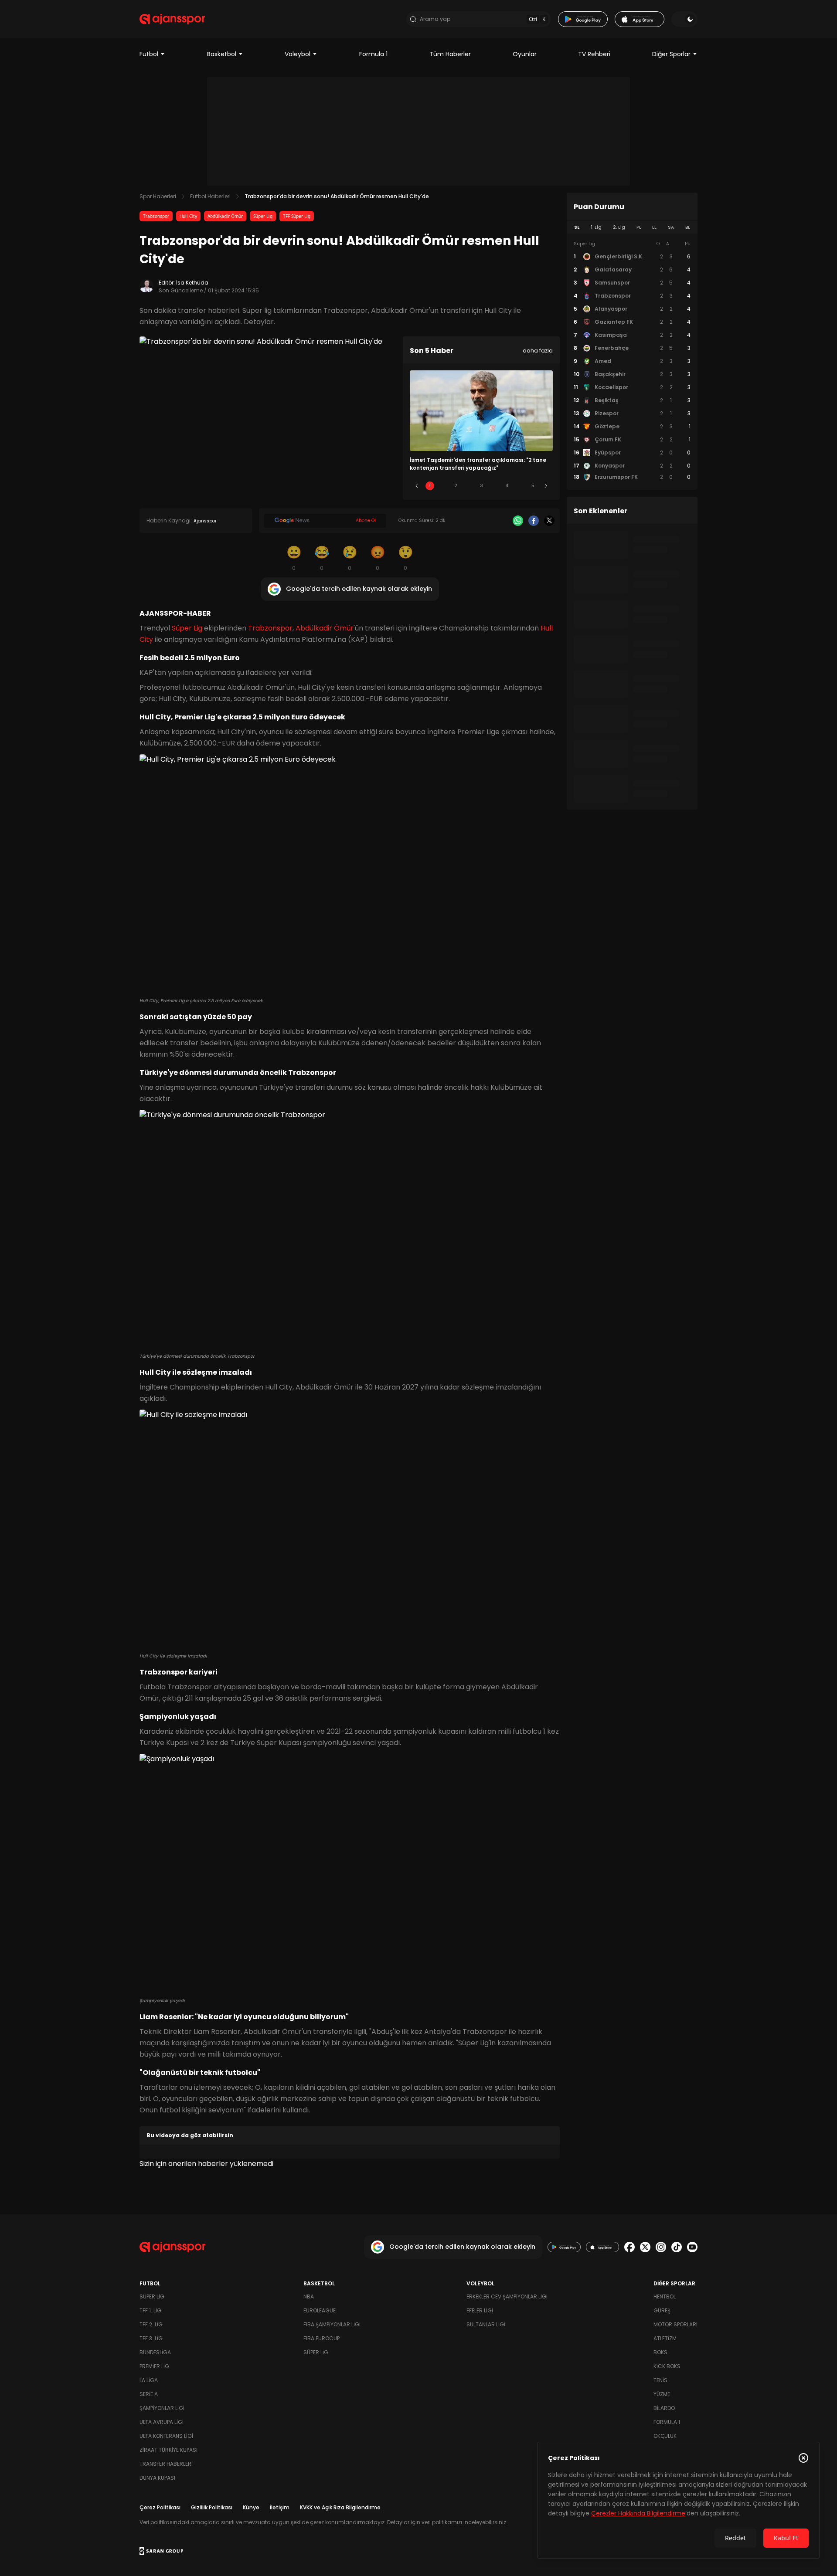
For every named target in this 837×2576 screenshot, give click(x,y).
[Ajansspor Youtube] (692, 2247)
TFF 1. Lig (150, 2310)
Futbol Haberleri (210, 196)
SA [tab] (671, 227)
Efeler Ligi (480, 2310)
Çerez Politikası (160, 2507)
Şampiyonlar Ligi (162, 2408)
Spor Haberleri (158, 196)
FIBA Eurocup (322, 2338)
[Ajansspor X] (645, 2247)
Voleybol (298, 54)
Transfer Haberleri (166, 2464)
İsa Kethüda (192, 283)
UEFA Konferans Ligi (166, 2436)
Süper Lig (263, 216)
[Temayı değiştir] (684, 19)
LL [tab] (654, 227)
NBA (309, 2296)
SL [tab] (577, 227)
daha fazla (538, 351)
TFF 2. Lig (151, 2324)
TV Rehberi (594, 54)
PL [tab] (639, 227)
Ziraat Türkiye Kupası (168, 2450)
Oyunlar (525, 54)
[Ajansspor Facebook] (629, 2247)
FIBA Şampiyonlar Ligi (332, 2324)
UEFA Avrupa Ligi (162, 2422)
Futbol (149, 54)
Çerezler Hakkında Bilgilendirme (638, 2513)
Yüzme (662, 2394)
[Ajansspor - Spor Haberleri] (172, 19)
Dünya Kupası (157, 2478)
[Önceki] (417, 486)
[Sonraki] (546, 486)
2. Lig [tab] (619, 227)
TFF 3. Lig (151, 2338)
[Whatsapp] (518, 521)
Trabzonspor (156, 216)
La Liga (149, 2380)
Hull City (188, 216)
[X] (549, 521)
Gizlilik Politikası (212, 2507)
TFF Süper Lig (297, 216)
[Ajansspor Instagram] (661, 2247)
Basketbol (222, 54)
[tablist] (632, 227)
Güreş (662, 2310)
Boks (660, 2352)
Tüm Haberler (450, 54)
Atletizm (665, 2338)
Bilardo (664, 2408)
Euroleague (320, 2310)
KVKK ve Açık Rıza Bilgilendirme (340, 2507)
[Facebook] (534, 521)
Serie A (149, 2394)
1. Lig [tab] (596, 227)
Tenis (660, 2380)
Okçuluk (665, 2436)
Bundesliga (155, 2352)
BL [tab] (688, 227)
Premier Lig (154, 2366)
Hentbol (665, 2296)
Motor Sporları (675, 2324)
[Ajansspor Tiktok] (677, 2247)
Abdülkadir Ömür (225, 216)
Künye (251, 2507)
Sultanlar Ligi (486, 2324)
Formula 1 (373, 54)
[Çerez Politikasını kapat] (803, 2458)
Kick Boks (667, 2366)
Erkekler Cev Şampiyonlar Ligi (507, 2296)
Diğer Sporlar (671, 54)
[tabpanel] (632, 361)
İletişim (280, 2507)
